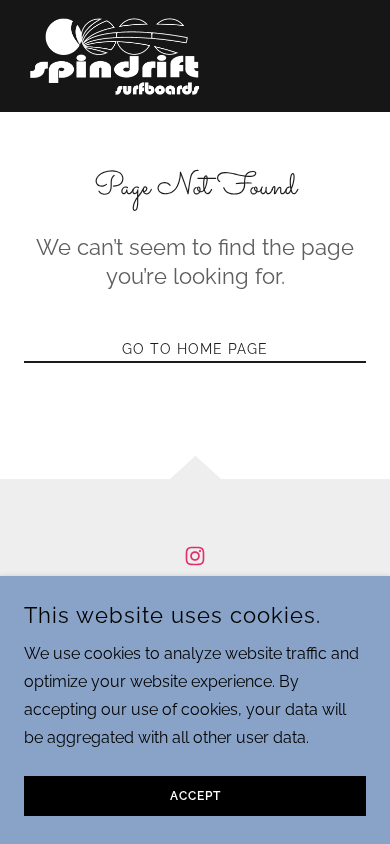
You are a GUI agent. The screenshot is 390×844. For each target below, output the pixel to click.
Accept (195, 796)
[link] (115, 56)
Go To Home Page (195, 349)
